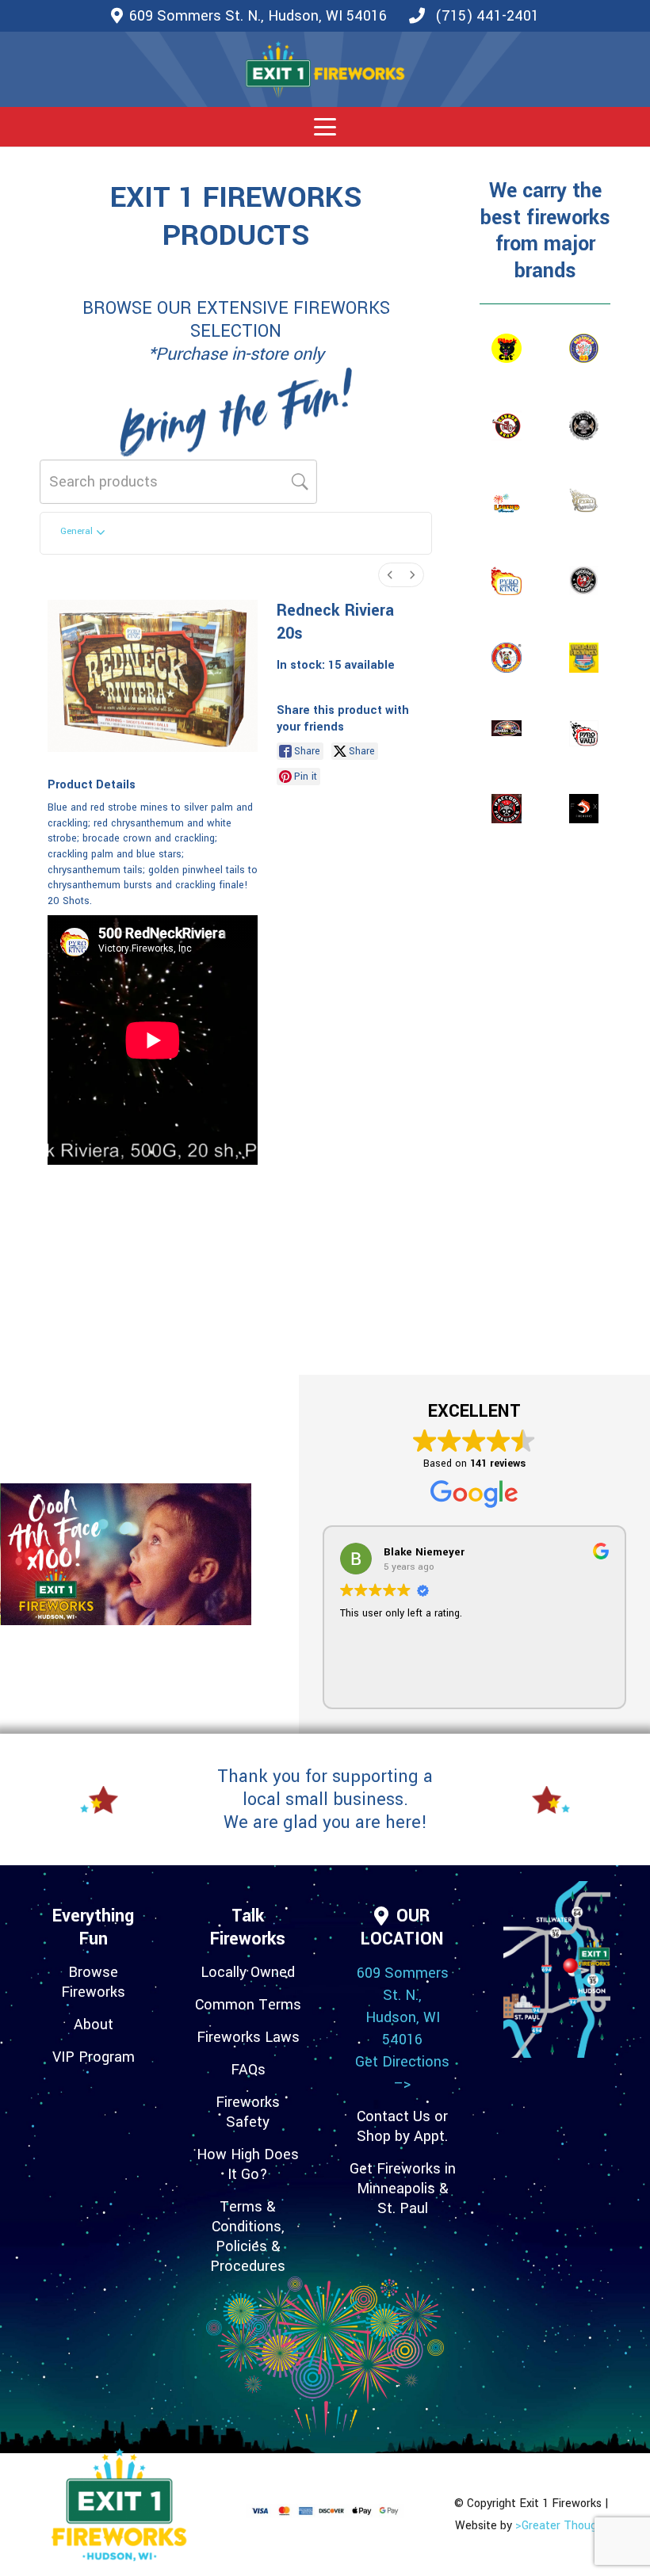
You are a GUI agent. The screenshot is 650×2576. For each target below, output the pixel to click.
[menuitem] (390, 575)
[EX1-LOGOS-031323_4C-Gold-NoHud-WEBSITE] (325, 70)
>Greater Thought (562, 2526)
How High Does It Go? (248, 2164)
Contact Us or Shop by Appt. (402, 2126)
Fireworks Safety (248, 2112)
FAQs (248, 2070)
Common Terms (248, 2005)
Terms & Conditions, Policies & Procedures (248, 2236)
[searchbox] (178, 482)
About (94, 2025)
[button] (325, 127)
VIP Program (94, 2057)
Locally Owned (248, 1972)
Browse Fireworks (93, 1982)
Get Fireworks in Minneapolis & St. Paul (403, 2189)
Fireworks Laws (248, 2037)
